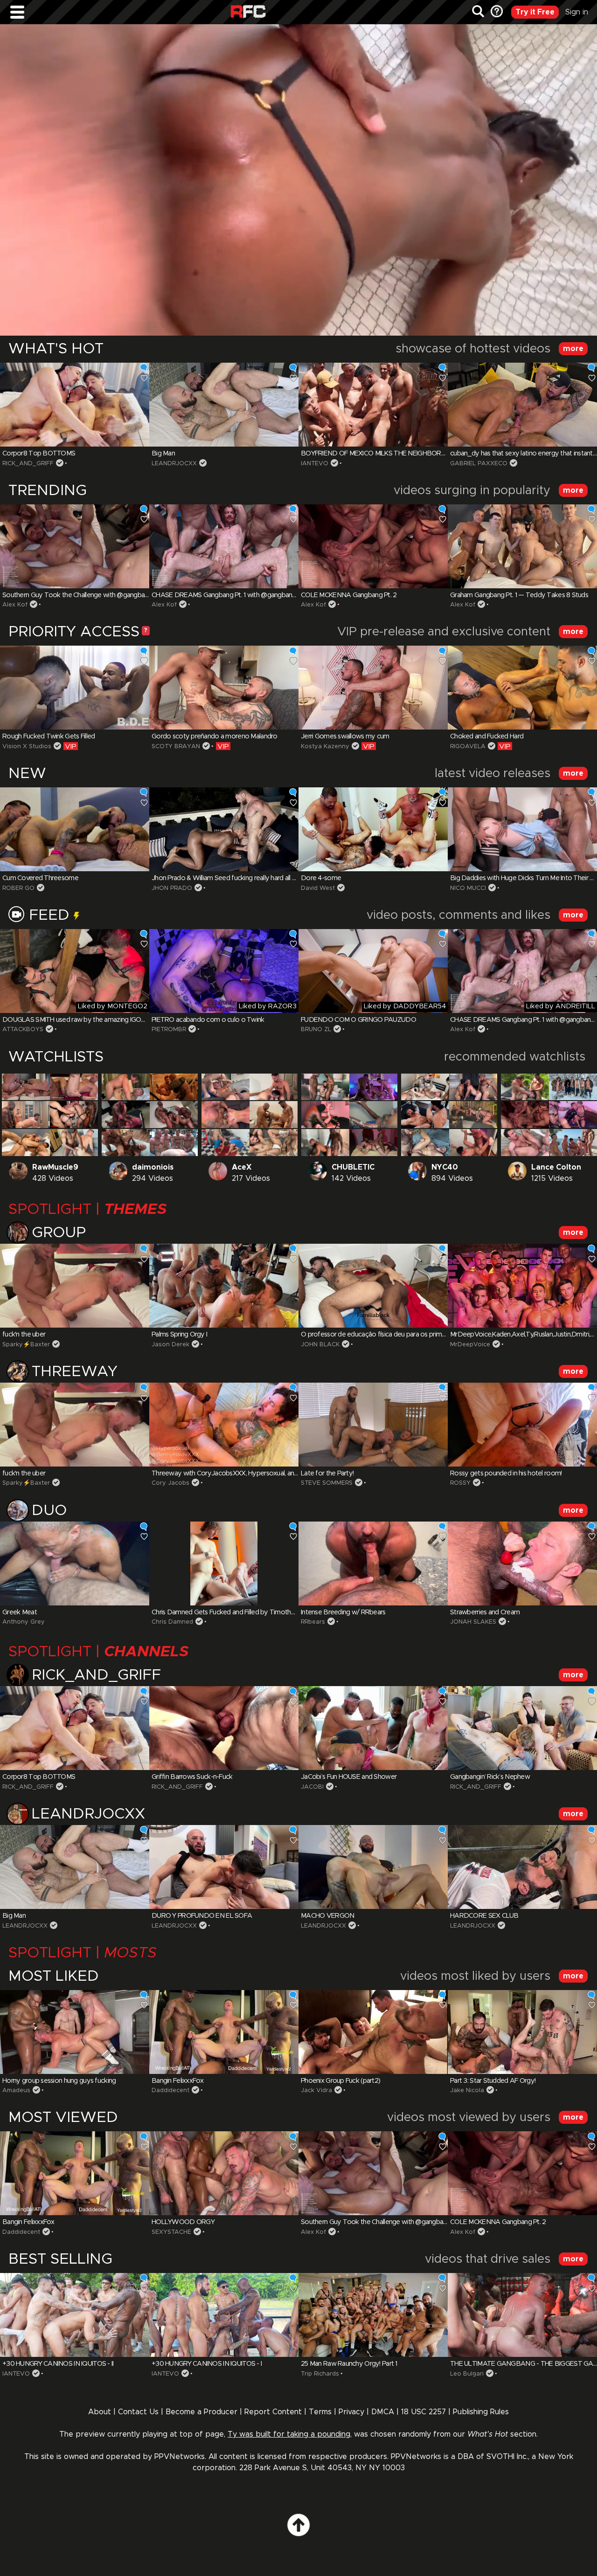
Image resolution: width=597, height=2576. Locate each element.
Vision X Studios (27, 747)
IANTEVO (315, 464)
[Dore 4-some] (373, 829)
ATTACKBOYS (23, 1030)
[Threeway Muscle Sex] (26, 1115)
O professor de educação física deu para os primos (375, 1335)
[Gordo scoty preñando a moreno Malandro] (224, 688)
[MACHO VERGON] (373, 1867)
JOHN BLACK (320, 1345)
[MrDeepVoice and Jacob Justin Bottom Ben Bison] (573, 1115)
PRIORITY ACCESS (74, 632)
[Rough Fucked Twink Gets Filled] (75, 688)
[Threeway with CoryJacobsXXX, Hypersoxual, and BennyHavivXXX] (224, 1425)
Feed (51, 916)
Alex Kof (15, 605)
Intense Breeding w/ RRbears (343, 1612)
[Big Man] (224, 405)
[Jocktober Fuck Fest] (473, 1115)
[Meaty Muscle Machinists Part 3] (174, 1143)
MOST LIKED (54, 1977)
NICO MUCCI (468, 888)
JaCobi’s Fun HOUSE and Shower (349, 1777)
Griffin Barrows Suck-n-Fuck (192, 1777)
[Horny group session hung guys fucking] (75, 2032)
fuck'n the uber (24, 1335)
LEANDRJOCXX (174, 464)
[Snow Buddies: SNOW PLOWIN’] (573, 1087)
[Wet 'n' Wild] (325, 1115)
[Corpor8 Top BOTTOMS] (75, 405)
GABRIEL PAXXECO (479, 464)
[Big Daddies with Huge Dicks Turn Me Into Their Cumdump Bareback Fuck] (522, 829)
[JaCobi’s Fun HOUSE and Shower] (373, 1728)
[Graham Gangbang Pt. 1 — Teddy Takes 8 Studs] (522, 546)
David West (318, 888)
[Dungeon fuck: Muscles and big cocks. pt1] (74, 1115)
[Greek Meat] (75, 1564)
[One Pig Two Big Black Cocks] (325, 1143)
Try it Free (535, 12)
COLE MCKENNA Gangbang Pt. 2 (349, 595)
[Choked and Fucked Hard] (522, 688)
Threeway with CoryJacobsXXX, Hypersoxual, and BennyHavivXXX (250, 1474)
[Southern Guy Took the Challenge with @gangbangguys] (75, 546)
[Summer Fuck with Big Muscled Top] (74, 1143)
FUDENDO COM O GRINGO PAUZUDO (358, 1020)
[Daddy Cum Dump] (425, 1115)
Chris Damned (172, 1622)
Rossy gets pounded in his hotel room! (506, 1474)
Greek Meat (20, 1612)
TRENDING (48, 491)
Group (59, 1233)
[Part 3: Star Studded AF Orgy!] (522, 2032)
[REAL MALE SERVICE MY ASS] (26, 1143)
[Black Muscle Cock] (174, 1087)
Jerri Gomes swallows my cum (345, 737)
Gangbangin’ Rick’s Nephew (490, 1777)
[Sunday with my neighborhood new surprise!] (473, 1143)
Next (572, 405)
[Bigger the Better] (425, 1143)
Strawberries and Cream (485, 1612)
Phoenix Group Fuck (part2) (340, 2081)
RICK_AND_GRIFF (28, 464)
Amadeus (16, 2090)
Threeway (75, 1372)
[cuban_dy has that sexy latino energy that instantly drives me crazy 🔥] (522, 405)
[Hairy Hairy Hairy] (174, 1115)
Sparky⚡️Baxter (26, 1345)
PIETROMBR (169, 1030)
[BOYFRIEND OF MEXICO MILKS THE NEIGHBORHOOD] (373, 405)
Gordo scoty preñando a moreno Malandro (215, 737)
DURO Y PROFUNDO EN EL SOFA (202, 1916)
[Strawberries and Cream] (522, 1564)
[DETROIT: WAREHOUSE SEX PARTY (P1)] (373, 1143)
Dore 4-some (321, 878)
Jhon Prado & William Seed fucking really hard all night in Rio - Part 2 (249, 878)
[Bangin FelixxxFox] (224, 2032)
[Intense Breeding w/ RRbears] (373, 1564)
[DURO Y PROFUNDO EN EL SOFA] (224, 1867)
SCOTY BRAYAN (176, 747)
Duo (49, 1511)
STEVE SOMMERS (327, 1483)
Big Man (163, 454)
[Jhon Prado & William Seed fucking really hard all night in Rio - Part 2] (224, 829)
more (573, 349)
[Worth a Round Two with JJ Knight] (525, 1143)
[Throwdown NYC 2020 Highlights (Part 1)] (373, 1087)
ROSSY (460, 1483)
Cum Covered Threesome (40, 878)
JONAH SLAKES (473, 1622)
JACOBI (312, 1787)
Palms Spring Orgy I (179, 1335)
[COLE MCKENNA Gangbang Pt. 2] (373, 546)
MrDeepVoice (470, 1345)
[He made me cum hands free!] (74, 1087)
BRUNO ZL (316, 1030)
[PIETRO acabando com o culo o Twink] (224, 971)
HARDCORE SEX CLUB (484, 1916)
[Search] (478, 12)
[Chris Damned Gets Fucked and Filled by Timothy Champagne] (224, 1564)
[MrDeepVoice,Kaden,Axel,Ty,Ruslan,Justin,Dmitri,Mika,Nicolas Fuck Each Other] (522, 1286)
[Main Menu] (17, 12)
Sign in (577, 12)
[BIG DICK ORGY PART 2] (425, 1087)
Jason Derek (170, 1345)
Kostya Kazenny (325, 747)
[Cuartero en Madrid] (274, 1115)
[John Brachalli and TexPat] (226, 1115)
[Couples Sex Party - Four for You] (26, 1087)
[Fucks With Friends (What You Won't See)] (373, 1115)
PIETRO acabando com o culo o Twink (208, 1020)
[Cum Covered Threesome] (75, 829)
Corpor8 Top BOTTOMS (39, 454)
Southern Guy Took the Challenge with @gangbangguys (84, 595)
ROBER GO (18, 888)
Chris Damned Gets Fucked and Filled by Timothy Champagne (242, 1612)
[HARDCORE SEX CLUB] (522, 1867)
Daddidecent (170, 2090)
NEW (27, 774)
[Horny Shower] (274, 1087)
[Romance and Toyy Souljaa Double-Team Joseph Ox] (325, 1087)
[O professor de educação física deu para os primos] (373, 1286)
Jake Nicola (467, 2090)
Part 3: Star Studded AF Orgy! (493, 2081)
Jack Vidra (316, 2090)
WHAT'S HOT (56, 349)
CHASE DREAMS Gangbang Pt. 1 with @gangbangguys (231, 595)
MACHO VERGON (327, 1916)
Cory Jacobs (170, 1483)
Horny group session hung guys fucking (59, 2081)
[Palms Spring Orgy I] (224, 1286)
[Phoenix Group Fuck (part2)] (373, 2032)
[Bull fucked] (126, 1115)
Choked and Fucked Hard (487, 737)
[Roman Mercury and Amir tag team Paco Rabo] (126, 1143)
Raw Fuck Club (248, 12)
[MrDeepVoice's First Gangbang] (525, 1087)
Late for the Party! (327, 1474)
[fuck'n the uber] (75, 1286)
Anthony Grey (24, 1622)
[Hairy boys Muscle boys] (473, 1087)
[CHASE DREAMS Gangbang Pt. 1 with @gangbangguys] (224, 546)
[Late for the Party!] (373, 1425)
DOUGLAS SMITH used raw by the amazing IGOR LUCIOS (86, 1020)
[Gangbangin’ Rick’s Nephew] (522, 1728)
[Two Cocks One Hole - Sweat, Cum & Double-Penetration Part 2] (274, 1143)
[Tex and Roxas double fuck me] (226, 1143)
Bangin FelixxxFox (178, 2081)
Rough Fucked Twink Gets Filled (49, 737)
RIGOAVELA (468, 747)
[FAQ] (496, 12)
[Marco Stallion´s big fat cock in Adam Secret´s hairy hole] (126, 1087)
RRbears (313, 1622)
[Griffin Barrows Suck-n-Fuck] (224, 1728)
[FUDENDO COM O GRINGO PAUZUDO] (373, 971)
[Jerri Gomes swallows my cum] (373, 688)
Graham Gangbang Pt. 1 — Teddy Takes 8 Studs (519, 595)
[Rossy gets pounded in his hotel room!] (522, 1425)
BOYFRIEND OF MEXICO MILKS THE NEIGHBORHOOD (381, 454)
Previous (25, 405)
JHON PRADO (172, 888)
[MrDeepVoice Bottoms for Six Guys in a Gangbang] (573, 1143)
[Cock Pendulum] (226, 1087)
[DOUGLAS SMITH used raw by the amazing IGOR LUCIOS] (75, 971)
